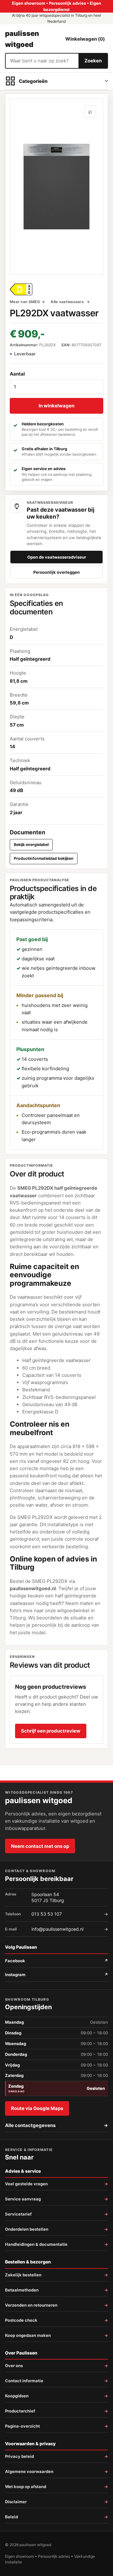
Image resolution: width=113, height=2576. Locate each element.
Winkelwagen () (85, 39)
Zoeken (93, 61)
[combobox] (42, 61)
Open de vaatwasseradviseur (57, 557)
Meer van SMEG (25, 302)
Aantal (17, 374)
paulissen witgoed (22, 39)
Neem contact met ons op (40, 1846)
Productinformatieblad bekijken (44, 858)
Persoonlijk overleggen (56, 572)
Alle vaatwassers (68, 302)
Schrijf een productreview (51, 1731)
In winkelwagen (56, 406)
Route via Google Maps (37, 2108)
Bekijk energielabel (31, 845)
